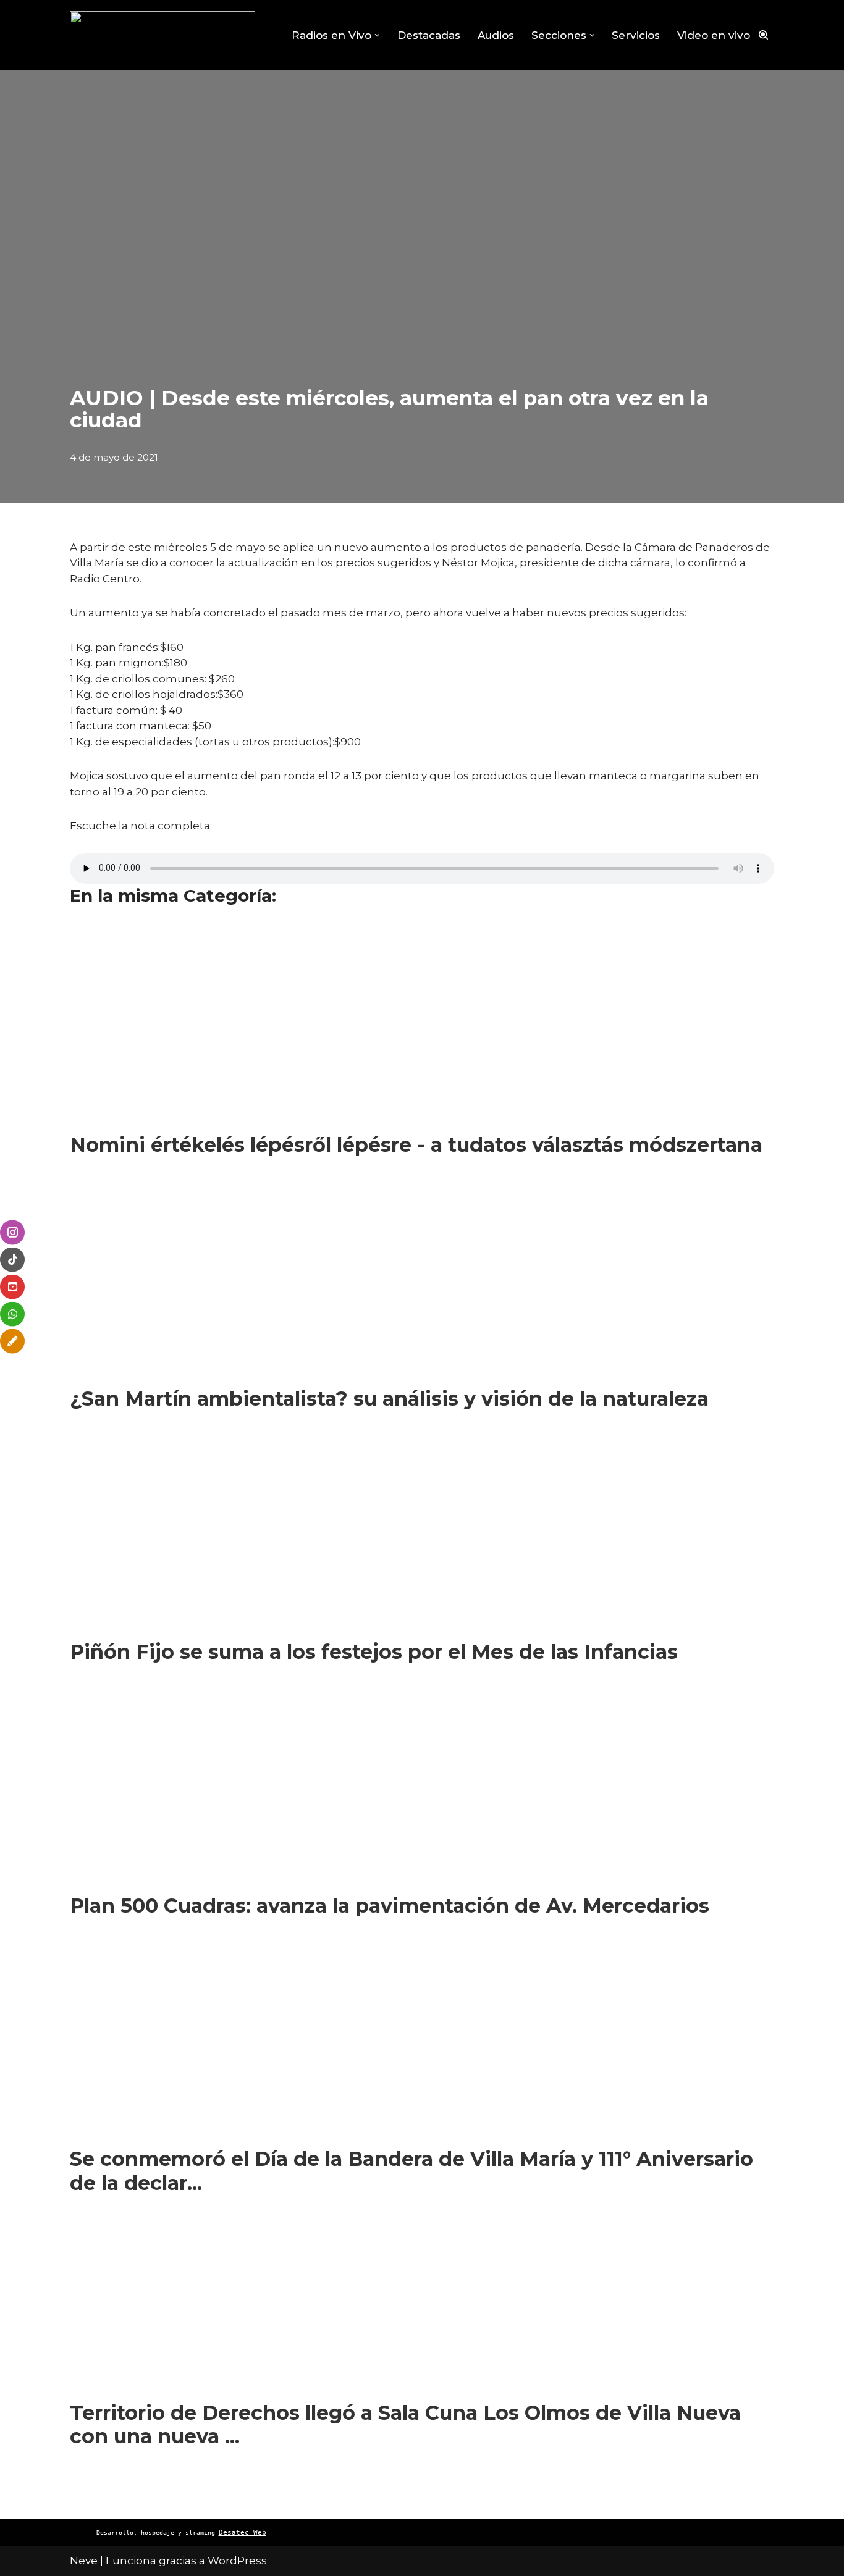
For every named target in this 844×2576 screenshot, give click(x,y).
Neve (84, 2561)
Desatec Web (243, 2532)
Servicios (636, 35)
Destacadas (429, 35)
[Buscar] (763, 35)
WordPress (237, 2561)
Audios (496, 35)
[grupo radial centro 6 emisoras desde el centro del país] (162, 35)
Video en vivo (714, 35)
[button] (377, 36)
